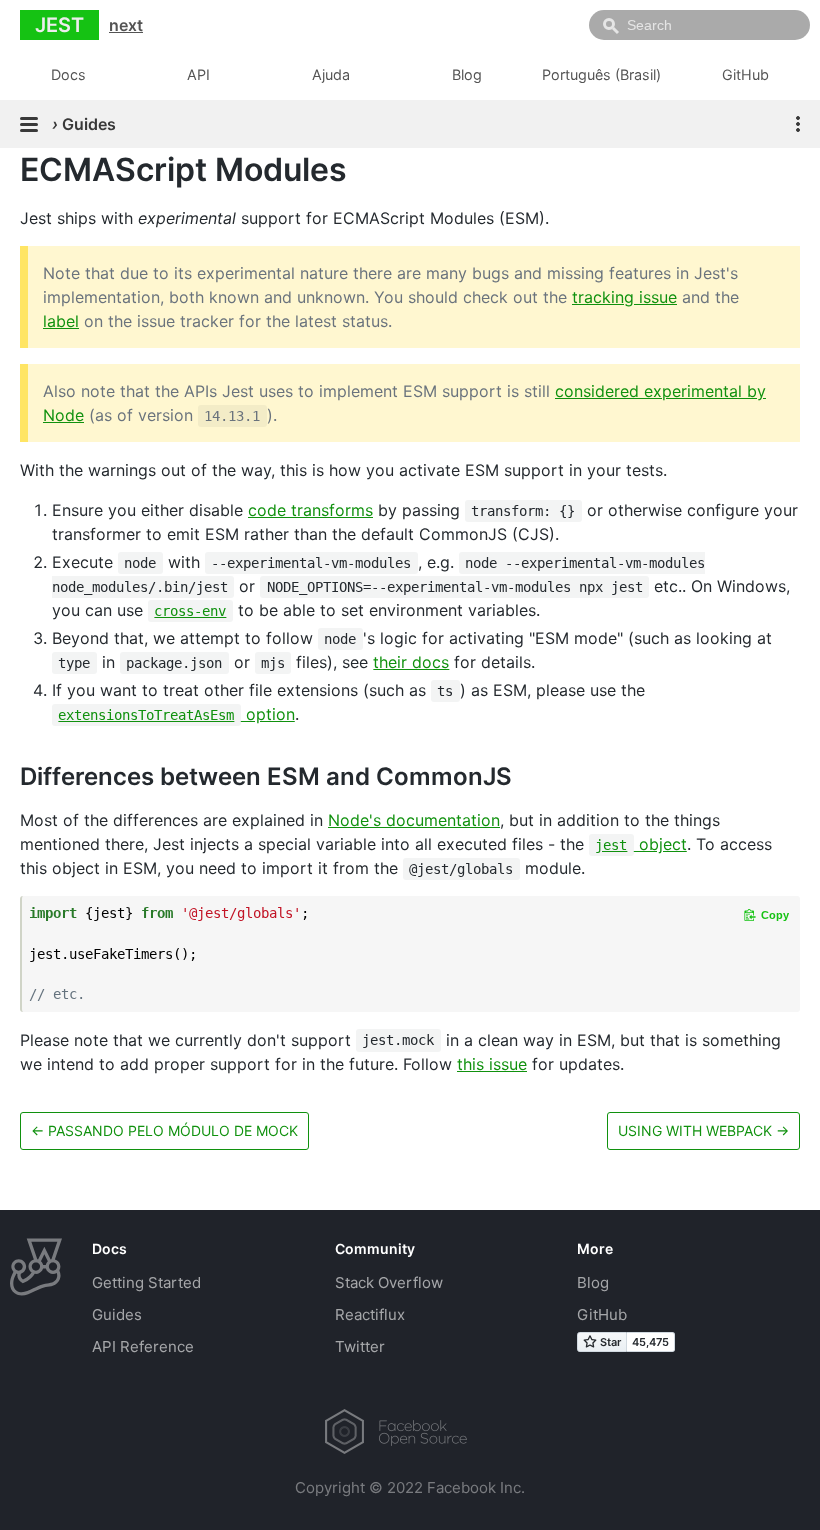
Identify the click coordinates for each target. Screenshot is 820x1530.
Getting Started (146, 1282)
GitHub (745, 74)
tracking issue (624, 297)
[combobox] (699, 25)
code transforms (310, 510)
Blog (467, 74)
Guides (117, 1314)
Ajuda (331, 74)
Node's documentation (414, 820)
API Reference (143, 1346)
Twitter (360, 1346)
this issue (492, 1064)
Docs (68, 74)
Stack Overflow (389, 1282)
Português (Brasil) (601, 74)
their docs (411, 662)
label (61, 321)
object (640, 844)
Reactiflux (370, 1314)
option (176, 714)
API (198, 74)
